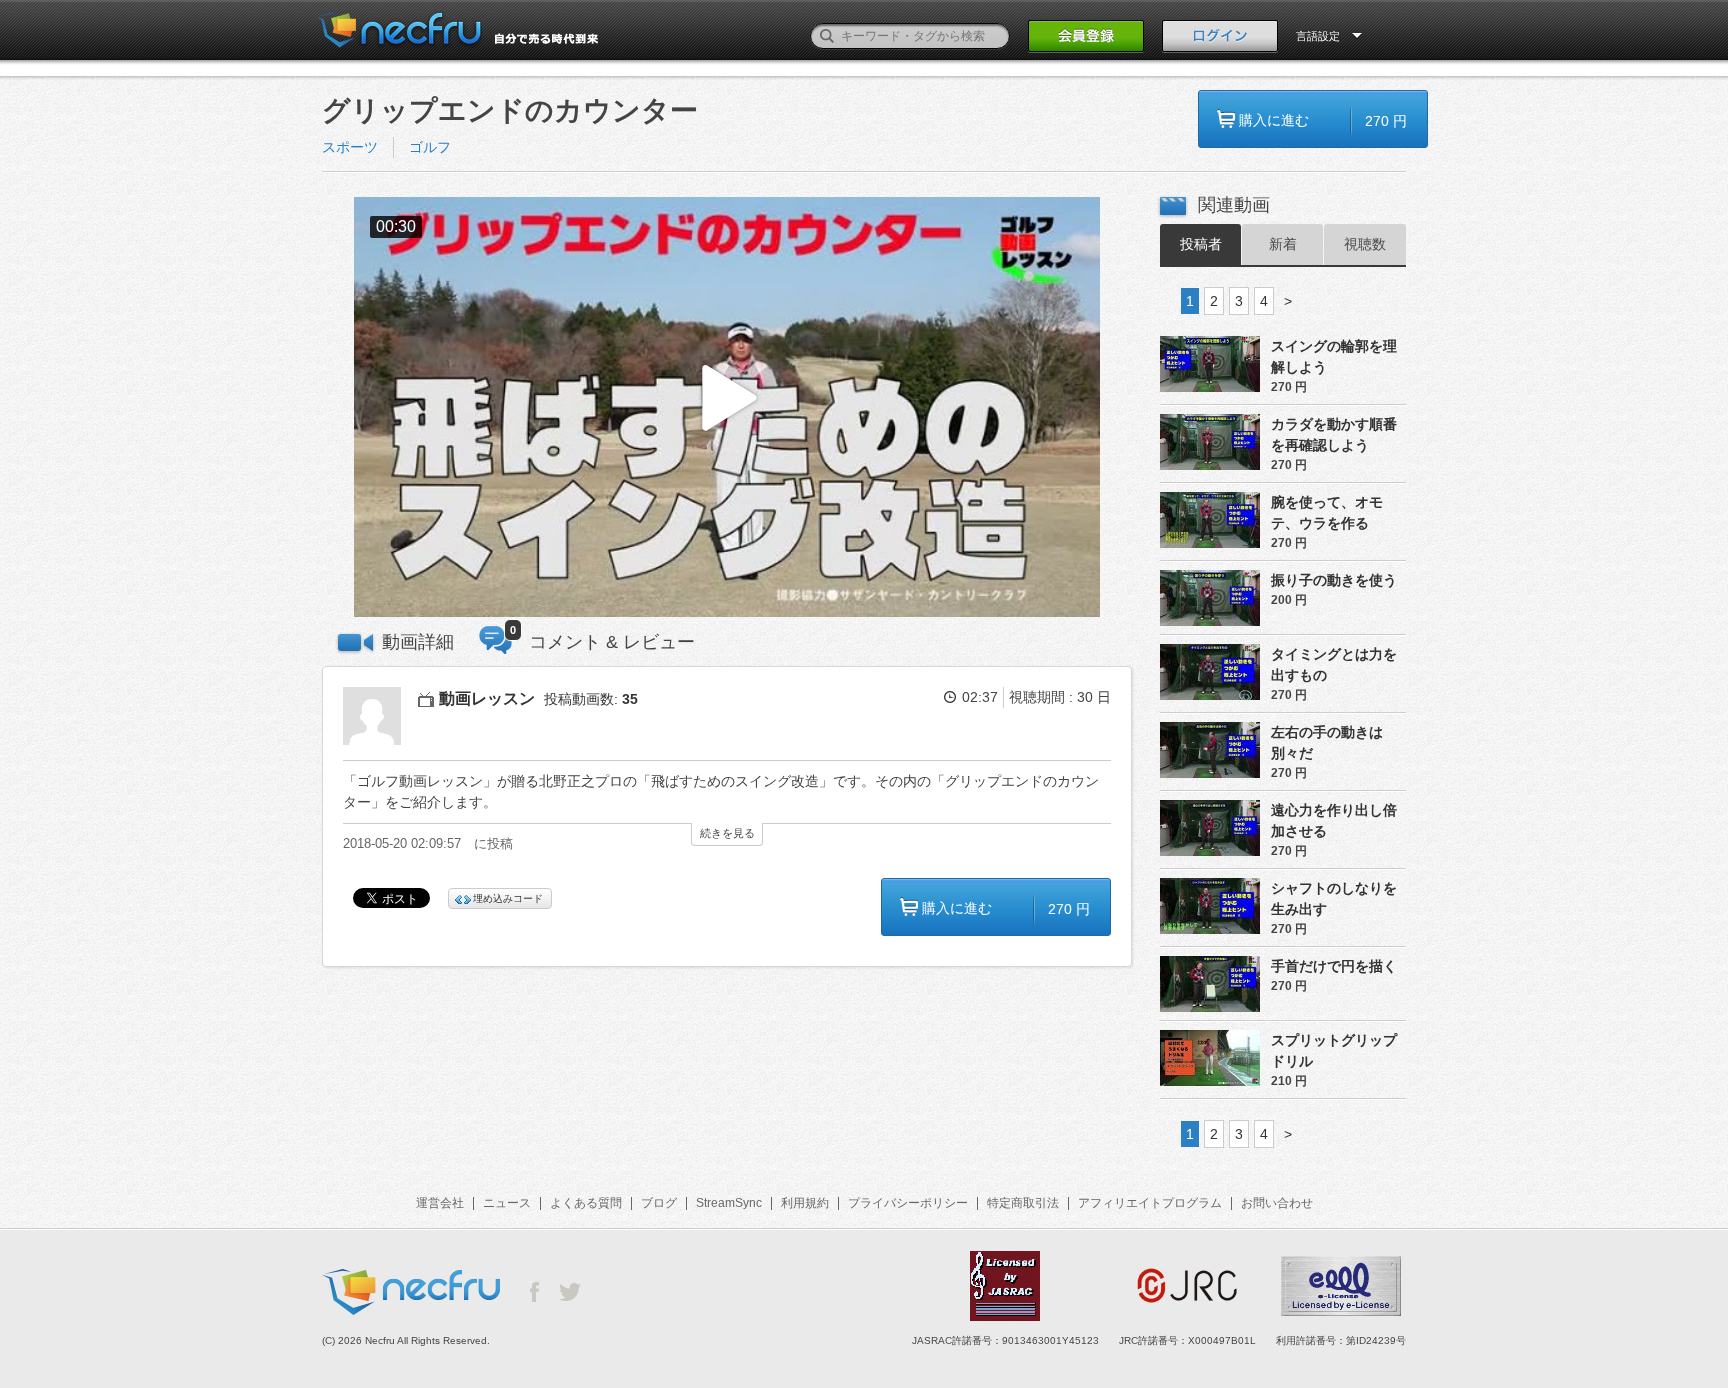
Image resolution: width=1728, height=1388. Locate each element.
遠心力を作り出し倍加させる (1334, 820)
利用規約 (805, 1203)
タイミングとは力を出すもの (1334, 664)
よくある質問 (586, 1203)
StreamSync (729, 1203)
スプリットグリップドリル (1334, 1050)
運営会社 (440, 1203)
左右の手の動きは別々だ (1327, 742)
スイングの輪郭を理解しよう (1334, 356)
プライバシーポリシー (908, 1203)
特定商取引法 (1023, 1203)
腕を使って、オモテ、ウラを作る (1327, 512)
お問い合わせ (1277, 1203)
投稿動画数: (591, 699)
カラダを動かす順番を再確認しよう (1334, 434)
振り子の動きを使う (1334, 580)
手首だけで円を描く (1334, 966)
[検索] (827, 36)
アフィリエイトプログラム (1150, 1203)
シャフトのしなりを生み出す (1334, 898)
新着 (1283, 244)
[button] (727, 407)
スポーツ (350, 147)
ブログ (659, 1203)
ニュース (507, 1203)
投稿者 (1201, 244)
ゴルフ (430, 147)
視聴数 (1365, 244)
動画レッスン (487, 698)
